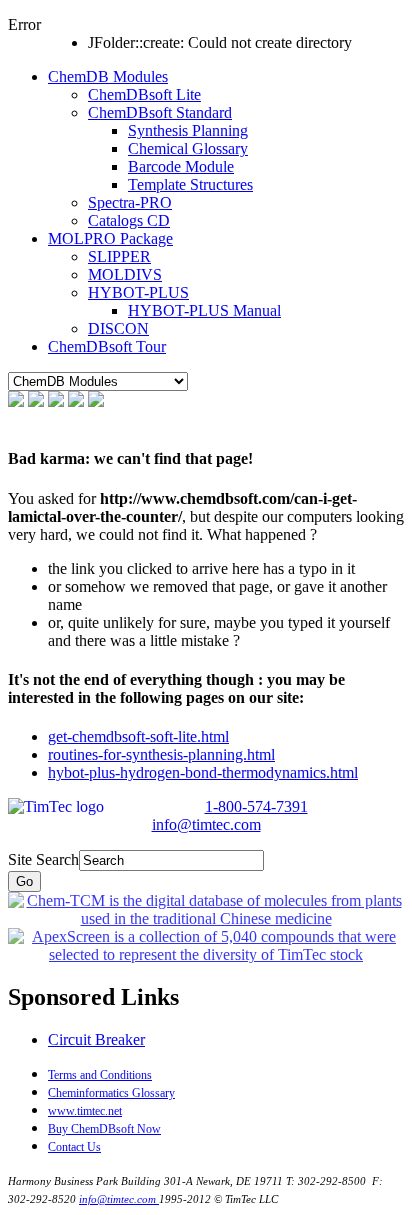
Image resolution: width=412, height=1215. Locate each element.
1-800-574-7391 (256, 806)
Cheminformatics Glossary (111, 1093)
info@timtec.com (206, 824)
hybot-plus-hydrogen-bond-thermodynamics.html (203, 772)
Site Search (43, 859)
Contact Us (74, 1147)
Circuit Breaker (96, 1039)
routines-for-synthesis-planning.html (161, 754)
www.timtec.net (85, 1111)
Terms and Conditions (100, 1075)
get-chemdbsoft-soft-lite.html (138, 736)
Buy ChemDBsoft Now (104, 1129)
